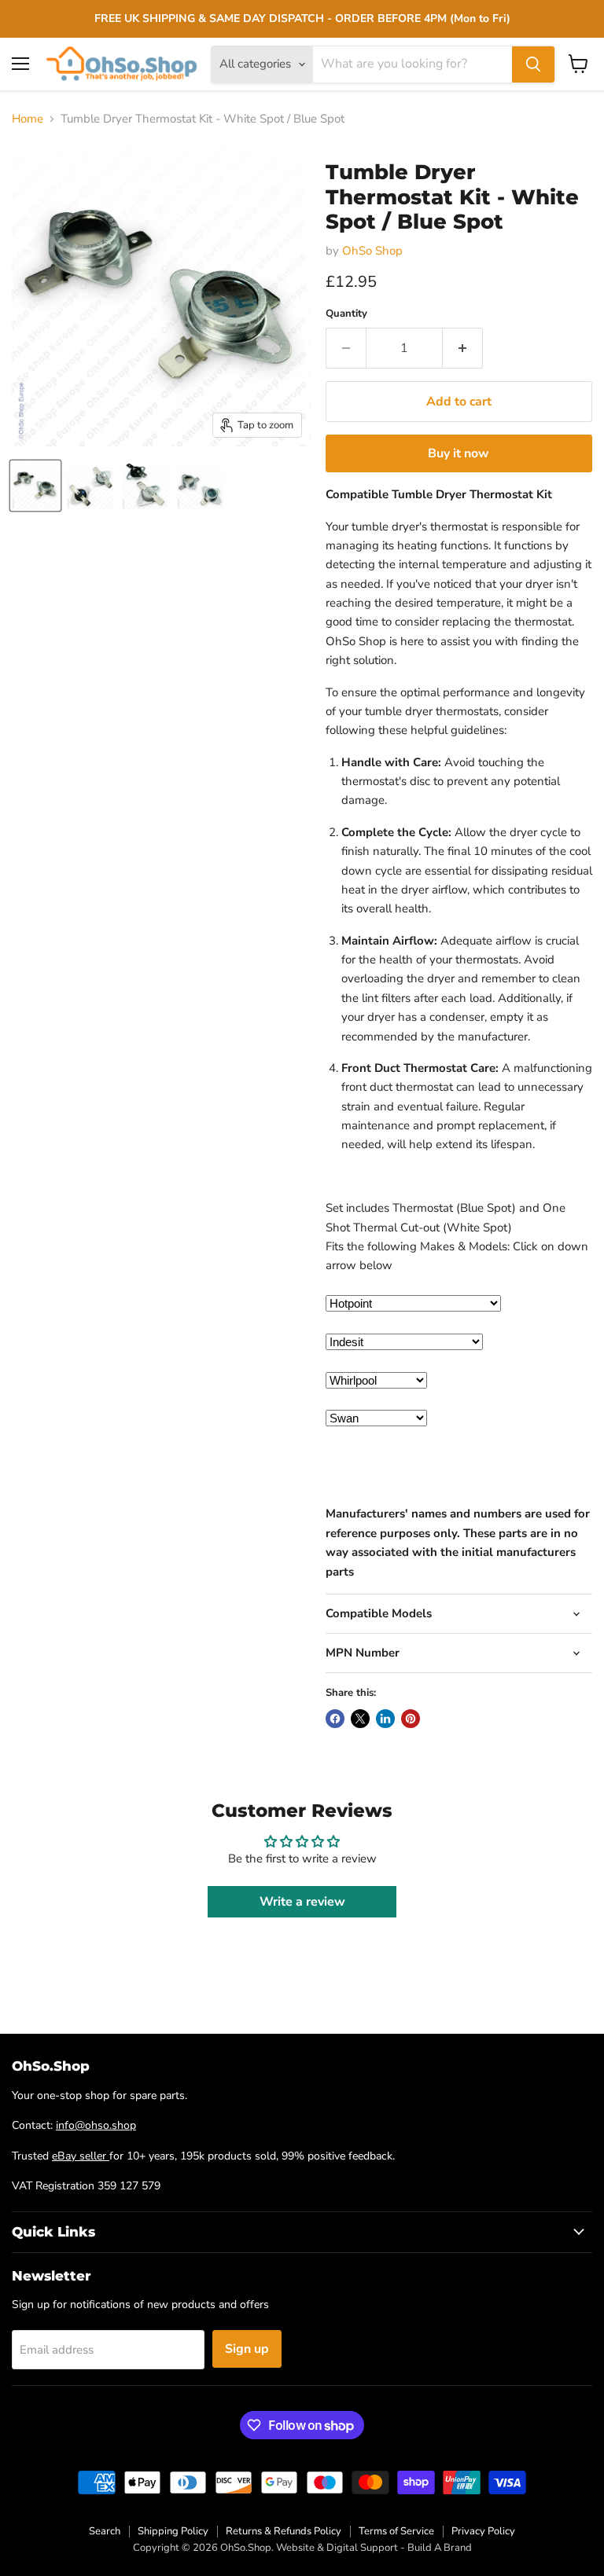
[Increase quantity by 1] (463, 348)
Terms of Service (396, 2531)
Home (28, 119)
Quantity (346, 314)
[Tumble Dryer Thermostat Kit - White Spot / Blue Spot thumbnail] (35, 486)
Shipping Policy (173, 2531)
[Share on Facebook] (335, 1719)
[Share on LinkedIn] (385, 1719)
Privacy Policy (483, 2531)
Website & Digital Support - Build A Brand (374, 2548)
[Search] (533, 64)
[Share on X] (360, 1719)
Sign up (247, 2349)
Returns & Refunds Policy (284, 2531)
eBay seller (81, 2156)
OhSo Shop (372, 251)
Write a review (302, 1902)
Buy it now (459, 453)
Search (105, 2531)
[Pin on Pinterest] (411, 1719)
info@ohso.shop (96, 2125)
